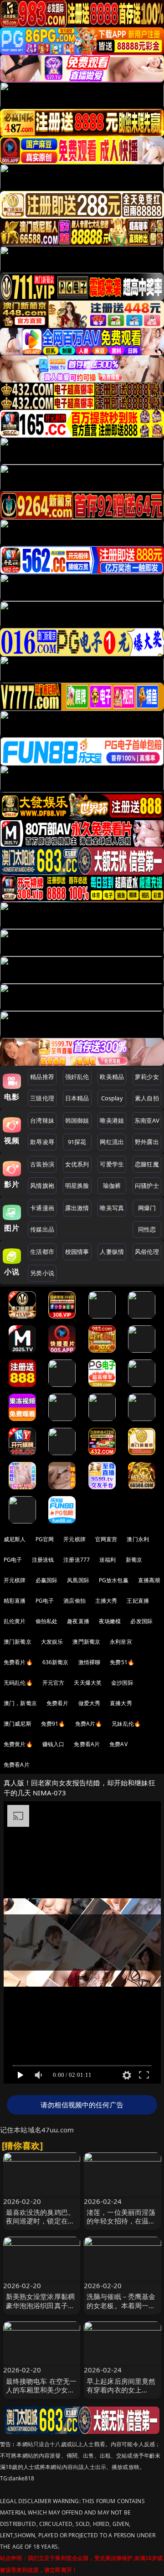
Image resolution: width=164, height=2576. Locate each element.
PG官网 (45, 1539)
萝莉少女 (147, 1077)
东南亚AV (147, 1120)
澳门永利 (138, 1539)
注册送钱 (43, 1560)
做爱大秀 (90, 1703)
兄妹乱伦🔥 (126, 1724)
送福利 (108, 1560)
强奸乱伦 (77, 1077)
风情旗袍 (42, 1186)
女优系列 (77, 1164)
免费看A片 (87, 1744)
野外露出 (147, 1142)
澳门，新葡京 (20, 1703)
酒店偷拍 (74, 1601)
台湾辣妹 (42, 1120)
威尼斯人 (15, 1539)
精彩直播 (15, 1601)
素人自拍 (147, 1098)
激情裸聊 (90, 1662)
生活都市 (42, 1252)
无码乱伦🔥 (18, 1683)
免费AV (118, 1744)
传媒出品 (42, 1229)
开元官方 (54, 1683)
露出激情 (77, 1208)
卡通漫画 (42, 1208)
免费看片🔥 (18, 1662)
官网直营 (106, 1539)
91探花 (77, 1142)
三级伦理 (42, 1098)
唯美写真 (112, 1208)
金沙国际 (122, 1683)
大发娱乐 (52, 1642)
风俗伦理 (147, 1252)
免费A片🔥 (89, 1724)
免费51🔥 (122, 1662)
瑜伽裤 (112, 1186)
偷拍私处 (47, 1621)
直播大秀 (121, 1703)
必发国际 (141, 1621)
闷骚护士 (147, 1186)
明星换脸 (77, 1186)
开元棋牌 (74, 1539)
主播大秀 (106, 1601)
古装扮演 (42, 1164)
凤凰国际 (78, 1580)
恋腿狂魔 (147, 1164)
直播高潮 (149, 1580)
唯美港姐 (112, 1120)
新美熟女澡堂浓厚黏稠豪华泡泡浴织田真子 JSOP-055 (41, 2305)
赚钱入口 (54, 1744)
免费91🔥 (53, 1724)
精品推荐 (42, 1077)
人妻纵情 (112, 1252)
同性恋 (147, 1229)
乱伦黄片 (15, 1621)
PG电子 (13, 1560)
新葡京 (134, 1560)
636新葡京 (56, 1662)
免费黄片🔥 (18, 1744)
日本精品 (77, 1098)
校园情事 (77, 1252)
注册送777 (77, 1560)
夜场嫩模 (110, 1621)
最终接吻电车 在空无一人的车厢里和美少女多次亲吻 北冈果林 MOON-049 (41, 2394)
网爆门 (147, 1208)
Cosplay (112, 1098)
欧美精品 (112, 1077)
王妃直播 (138, 1601)
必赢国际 (47, 1580)
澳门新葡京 (18, 1642)
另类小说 (42, 1273)
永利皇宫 (121, 1642)
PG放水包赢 (114, 1580)
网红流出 (112, 1142)
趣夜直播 (78, 1621)
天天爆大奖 (88, 1683)
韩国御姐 (77, 1120)
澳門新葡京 (86, 1642)
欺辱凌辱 (42, 1142)
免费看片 (58, 1703)
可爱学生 (112, 1164)
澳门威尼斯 (18, 1724)
